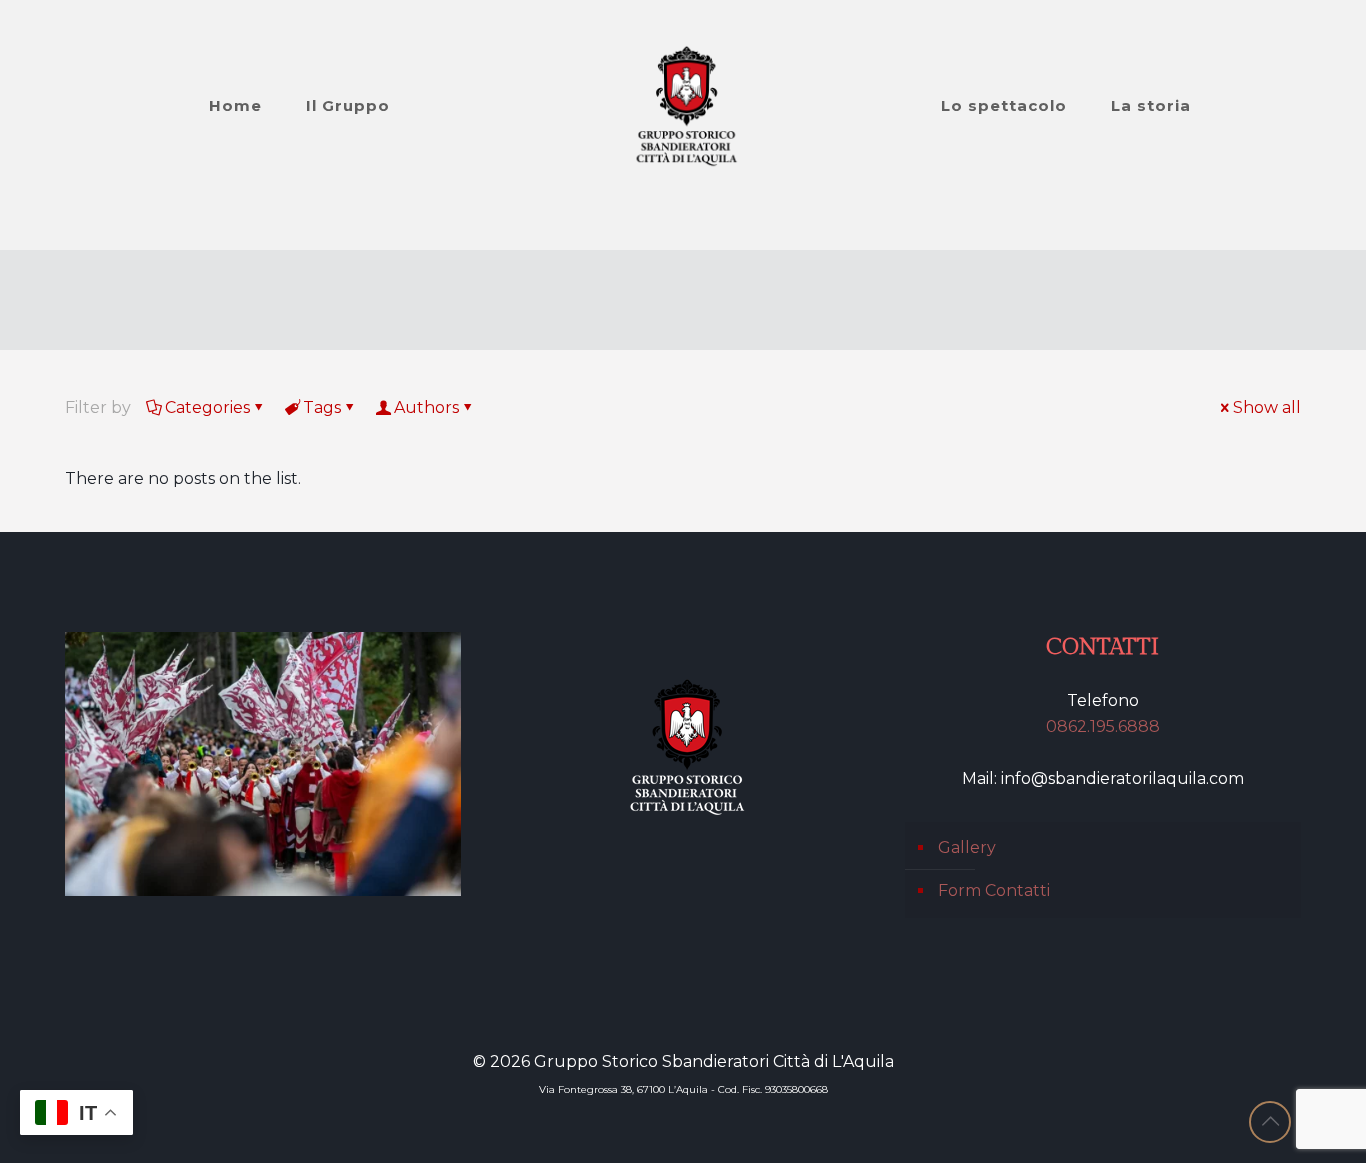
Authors (426, 407)
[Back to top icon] (1270, 1122)
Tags (322, 407)
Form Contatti (994, 890)
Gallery (967, 847)
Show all (1267, 407)
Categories (207, 407)
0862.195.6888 (1103, 726)
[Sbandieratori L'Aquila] (683, 106)
